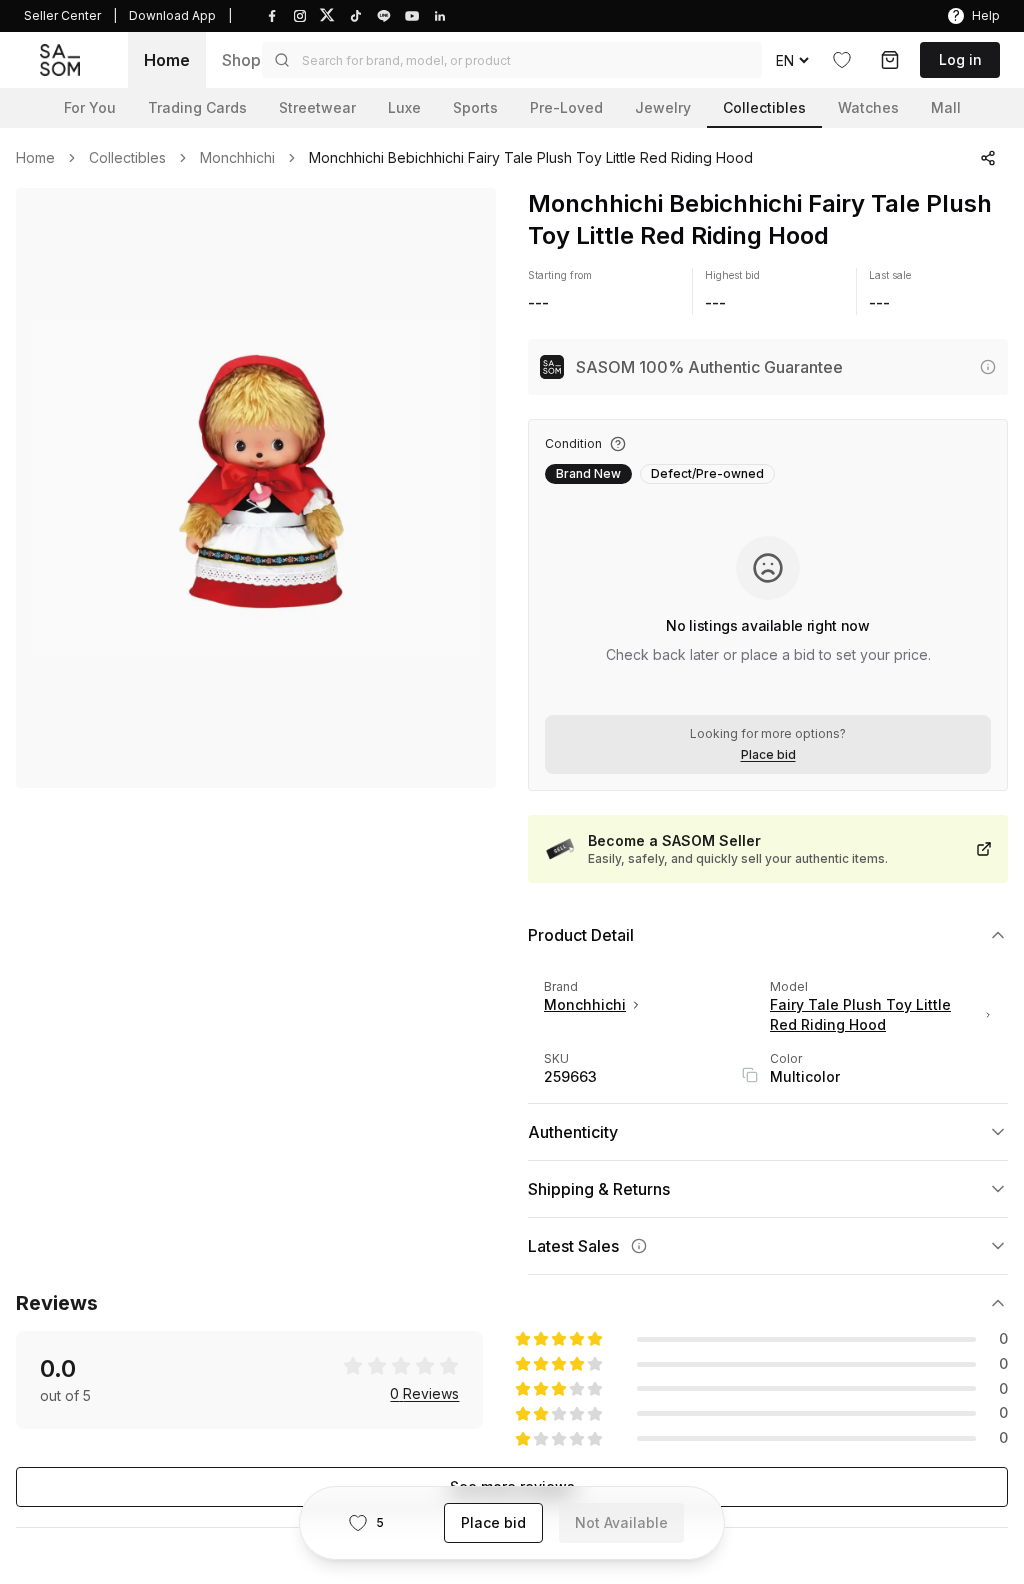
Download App (172, 15)
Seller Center (62, 15)
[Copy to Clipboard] (750, 1075)
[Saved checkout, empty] (890, 60)
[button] (512, 60)
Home (167, 60)
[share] (988, 158)
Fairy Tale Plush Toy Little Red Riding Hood (860, 1014)
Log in (960, 59)
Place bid (768, 755)
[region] (256, 488)
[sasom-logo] (60, 59)
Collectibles (127, 158)
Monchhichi (237, 158)
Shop (241, 60)
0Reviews (424, 1394)
